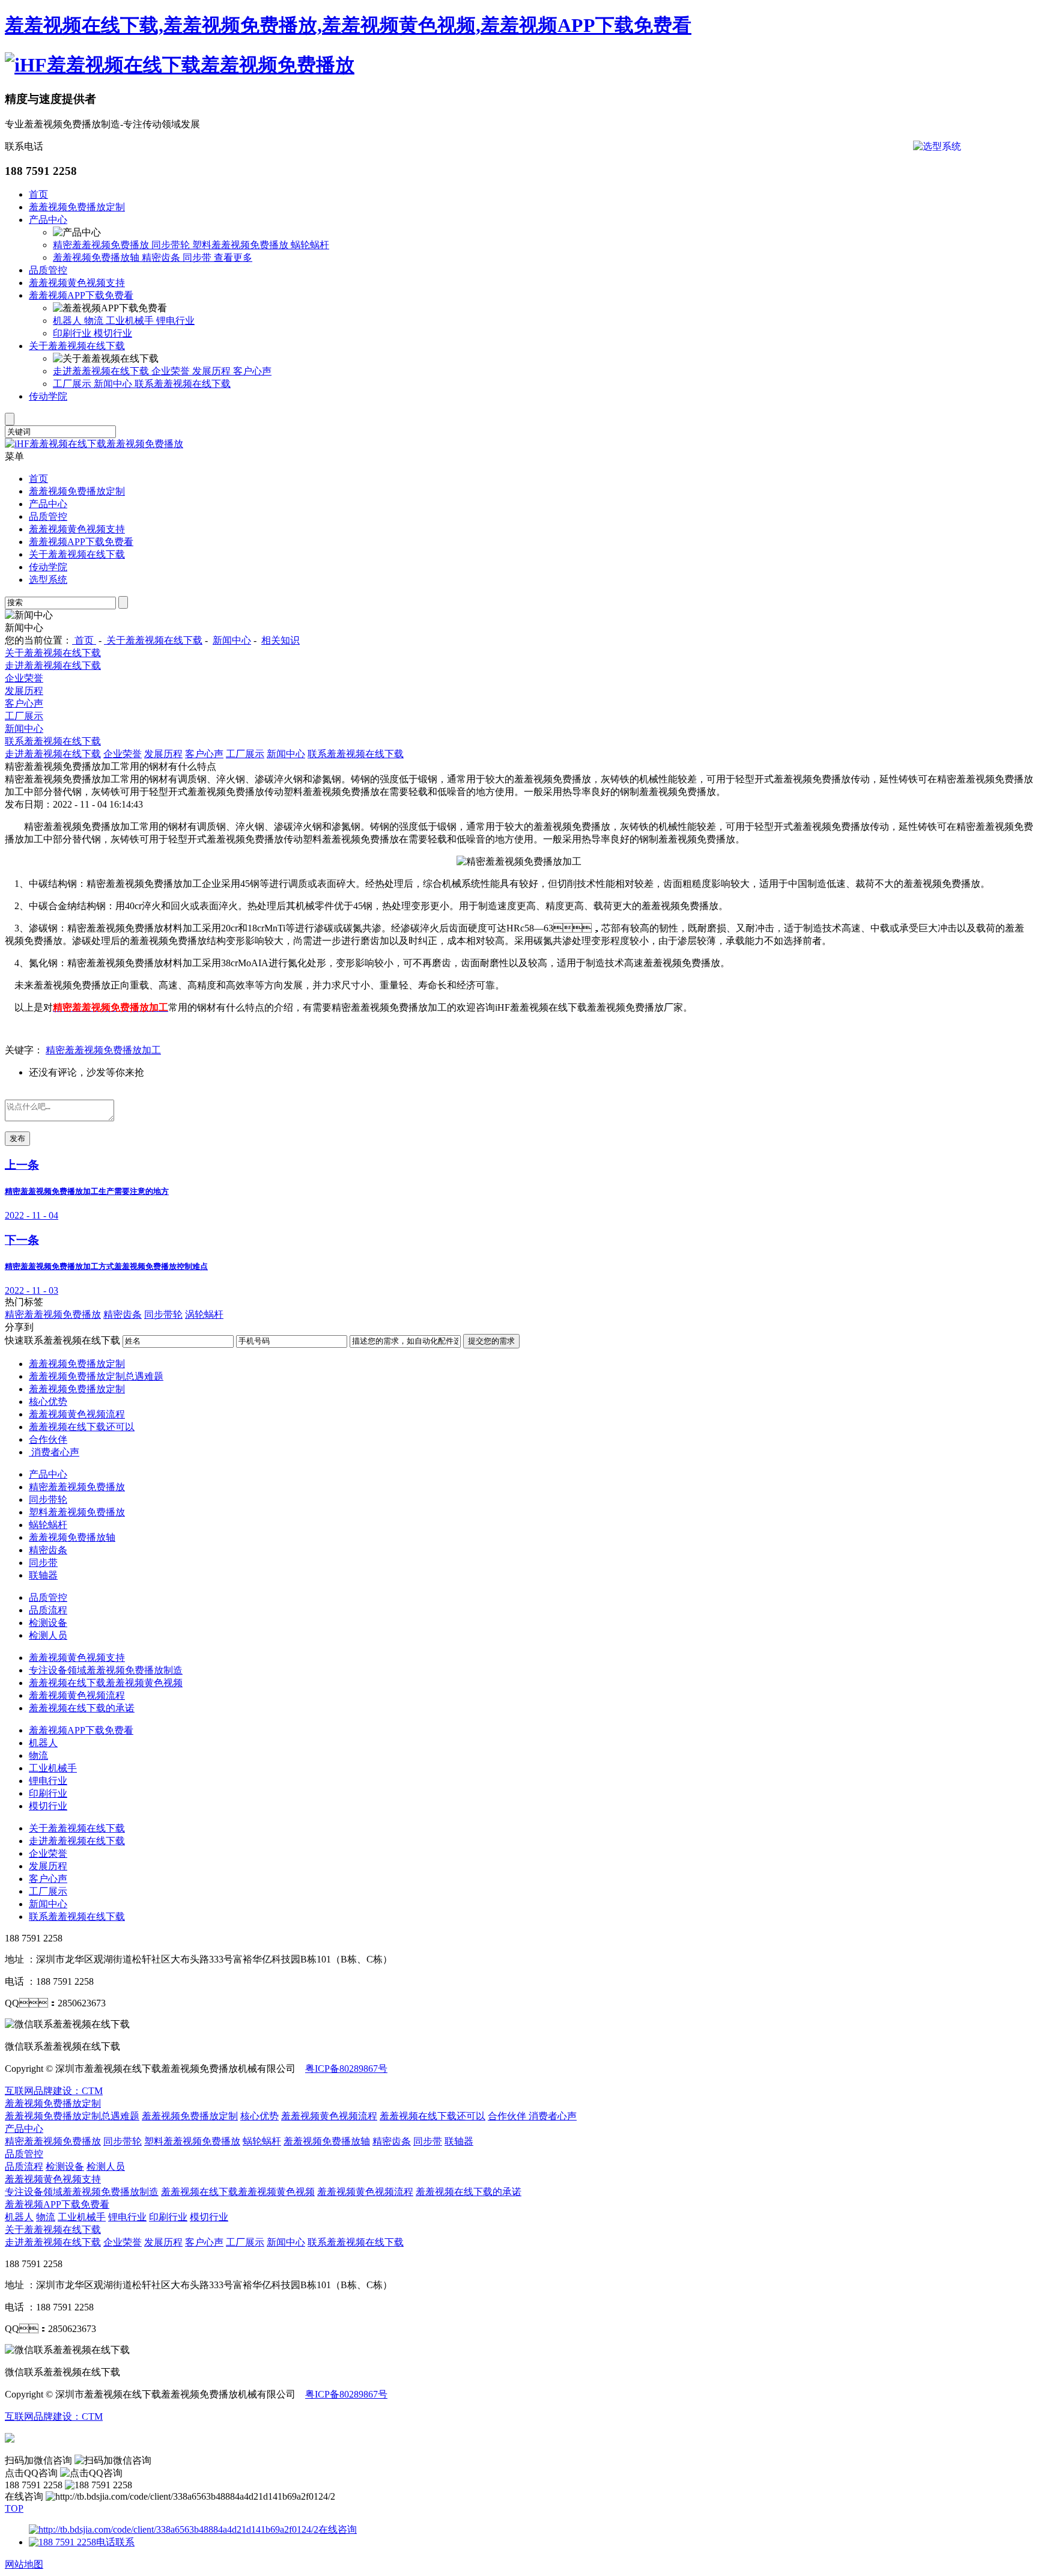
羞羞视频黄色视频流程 (77, 1414)
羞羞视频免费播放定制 (77, 207)
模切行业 (113, 333)
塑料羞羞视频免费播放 (241, 245)
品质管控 (48, 270)
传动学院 (48, 396)
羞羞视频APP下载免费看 (81, 295)
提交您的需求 (491, 1341)
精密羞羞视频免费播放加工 (103, 1050)
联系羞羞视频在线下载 (183, 384)
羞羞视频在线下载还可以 (82, 1427)
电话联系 (115, 2542)
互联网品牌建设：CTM (54, 2416)
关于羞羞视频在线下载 (77, 346)
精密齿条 (162, 257)
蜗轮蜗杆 (310, 245)
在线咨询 (338, 2529)
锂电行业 (175, 321)
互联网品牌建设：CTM (54, 2091)
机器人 (68, 321)
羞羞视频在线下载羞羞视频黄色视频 (106, 1683)
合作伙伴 (48, 1439)
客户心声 (252, 371)
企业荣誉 (172, 371)
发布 (17, 1138)
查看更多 (233, 257)
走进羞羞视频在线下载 (102, 371)
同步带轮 (172, 245)
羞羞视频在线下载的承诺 (82, 1708)
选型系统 (48, 580)
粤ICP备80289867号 (346, 2069)
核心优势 (48, 1402)
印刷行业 (73, 333)
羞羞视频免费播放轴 (97, 257)
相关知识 (281, 640)
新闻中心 (114, 384)
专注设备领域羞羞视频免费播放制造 (106, 1670)
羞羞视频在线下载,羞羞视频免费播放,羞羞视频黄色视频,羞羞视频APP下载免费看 (348, 25)
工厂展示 (73, 384)
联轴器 (43, 1575)
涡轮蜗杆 (204, 1314)
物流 (95, 321)
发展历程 (213, 371)
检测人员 (48, 1635)
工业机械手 (131, 321)
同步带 (198, 257)
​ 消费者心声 (54, 1452)
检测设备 (48, 1623)
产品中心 (48, 220)
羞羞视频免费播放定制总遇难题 (96, 1376)
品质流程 (48, 1610)
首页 (38, 194)
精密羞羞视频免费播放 (102, 245)
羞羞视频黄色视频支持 (77, 283)
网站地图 (24, 2564)
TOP (14, 2508)
